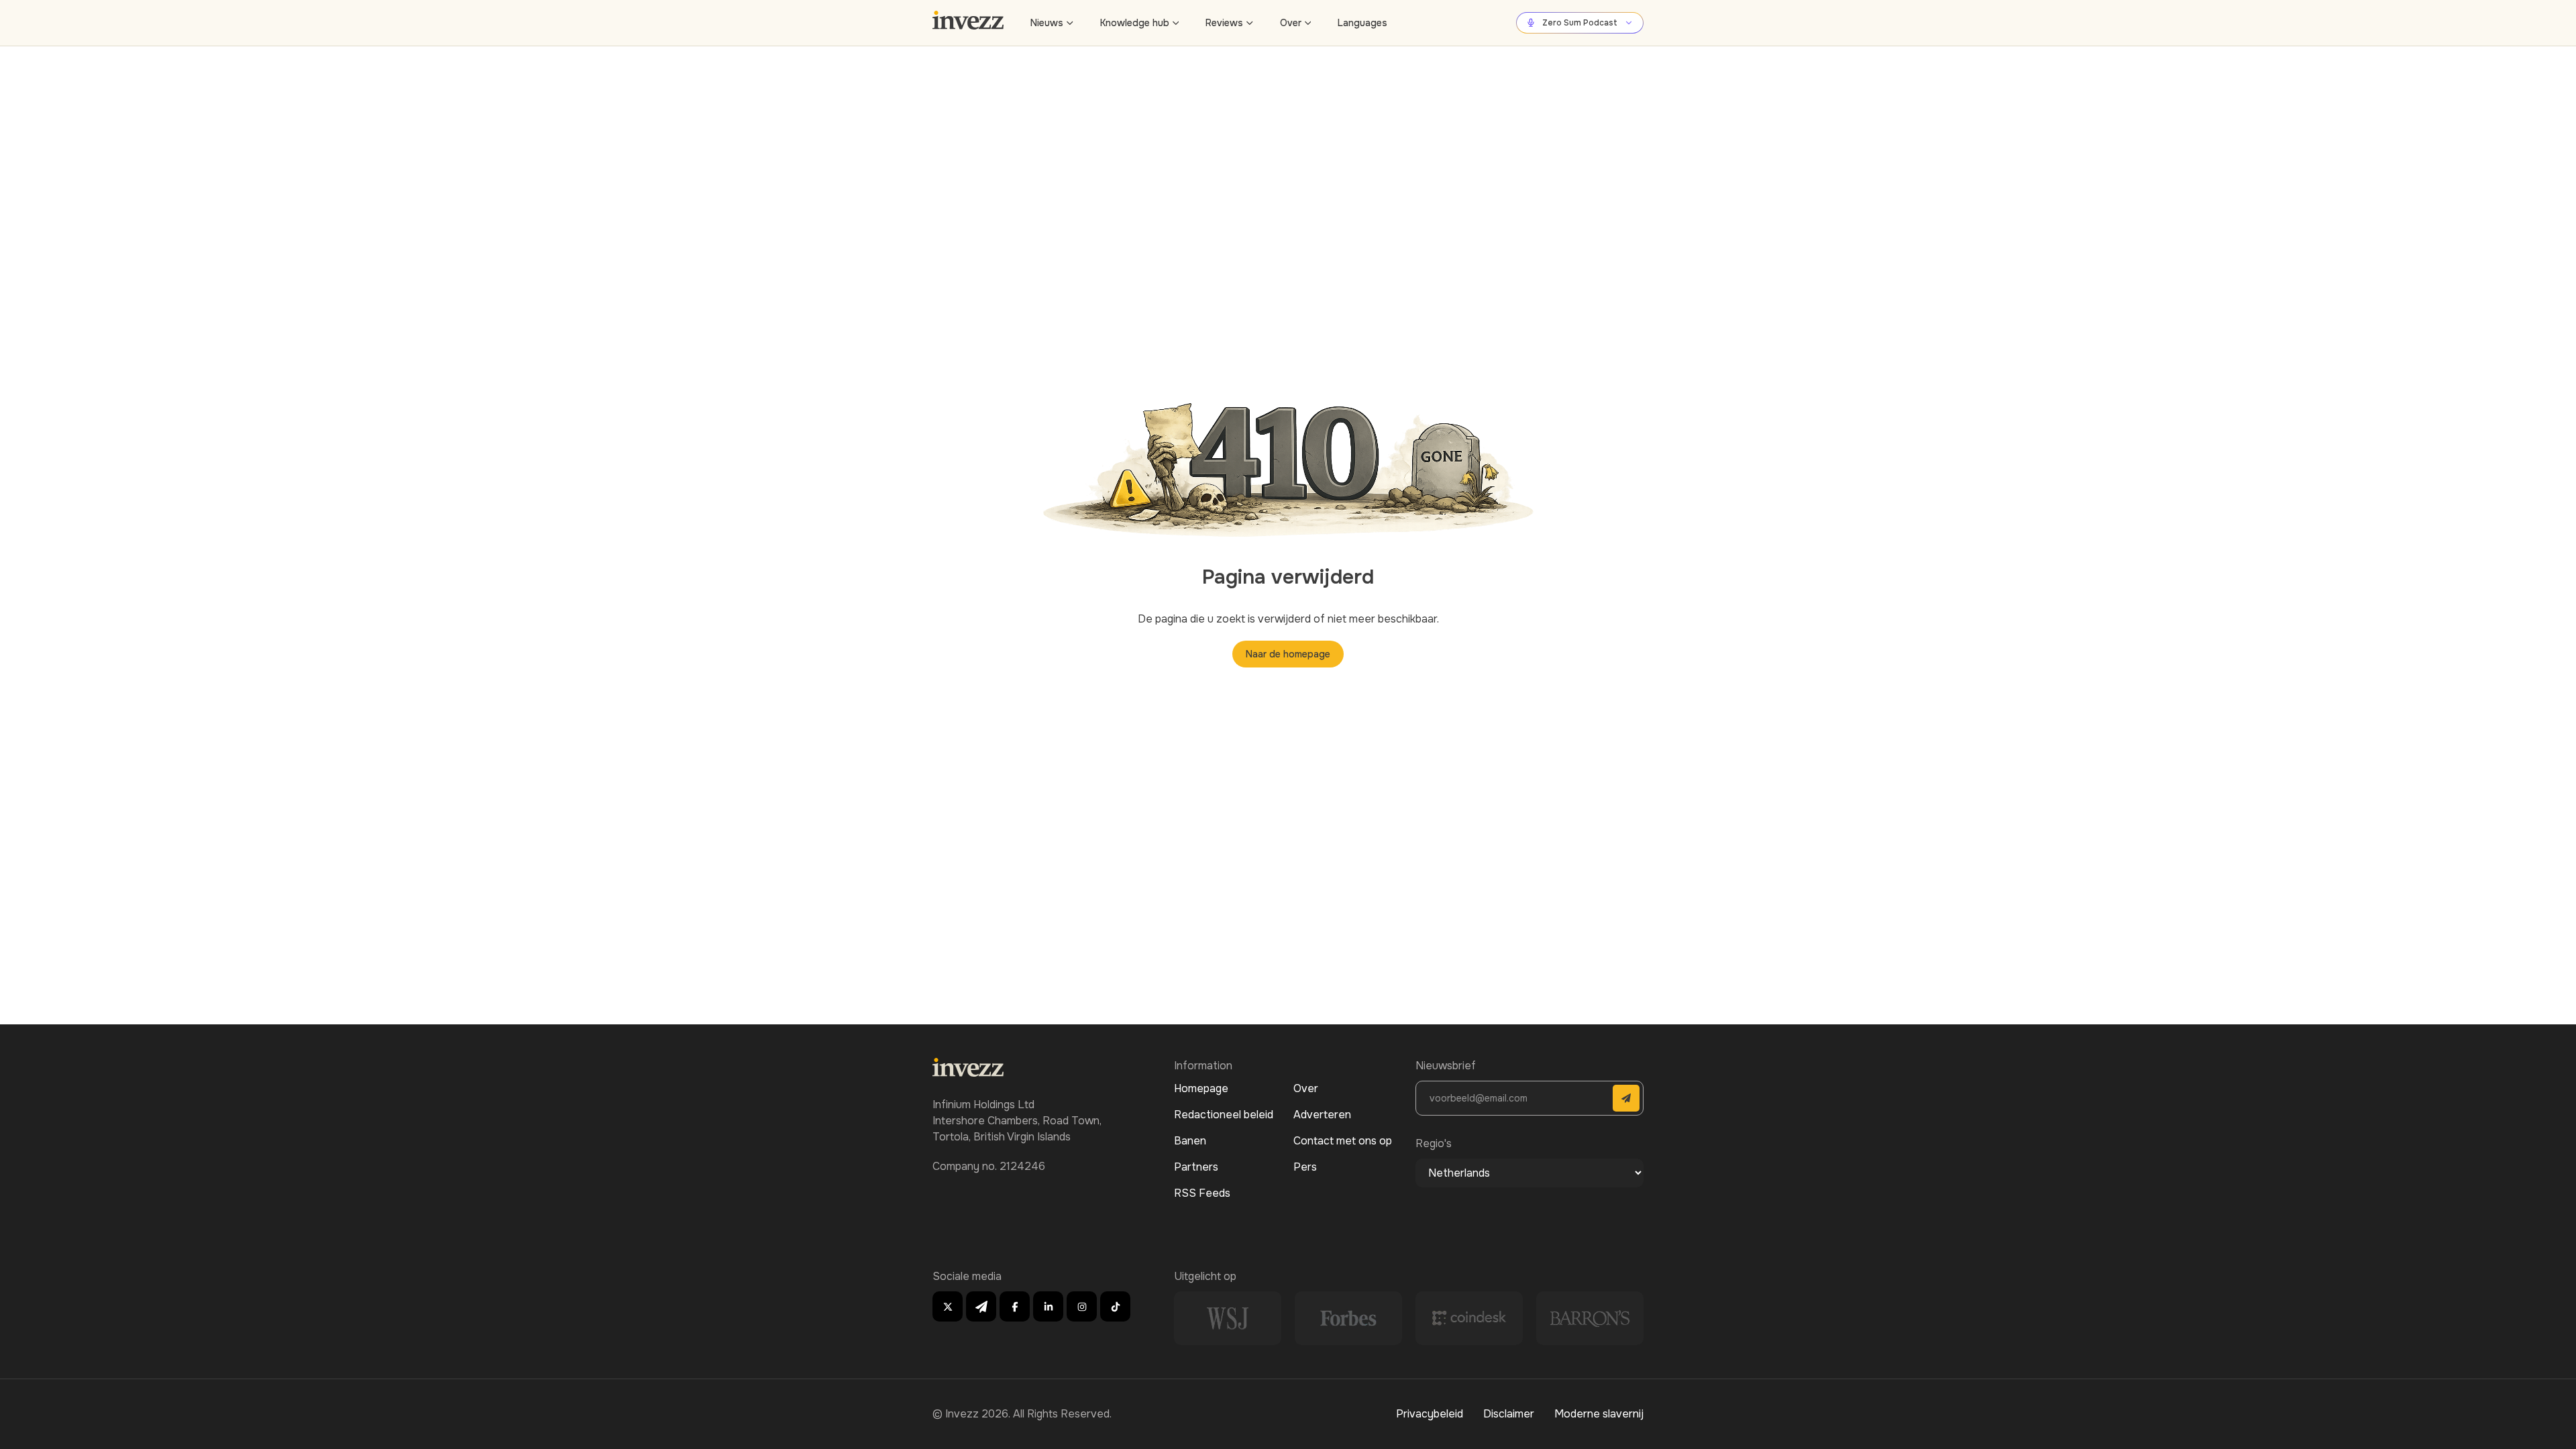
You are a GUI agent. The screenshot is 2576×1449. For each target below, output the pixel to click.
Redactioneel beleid (1224, 1115)
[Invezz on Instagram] (1082, 1306)
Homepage (1201, 1088)
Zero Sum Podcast (1580, 23)
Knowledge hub (1135, 23)
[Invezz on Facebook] (1015, 1306)
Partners (1196, 1167)
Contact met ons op (1343, 1141)
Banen (1190, 1141)
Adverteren (1322, 1115)
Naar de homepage (1288, 654)
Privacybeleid (1430, 1414)
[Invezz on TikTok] (1115, 1306)
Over (1291, 23)
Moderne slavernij (1599, 1414)
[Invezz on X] (948, 1306)
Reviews (1224, 23)
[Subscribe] (1626, 1098)
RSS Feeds (1202, 1193)
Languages (1362, 23)
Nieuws (1047, 23)
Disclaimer (1509, 1414)
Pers (1305, 1167)
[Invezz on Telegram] (981, 1306)
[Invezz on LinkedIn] (1048, 1306)
